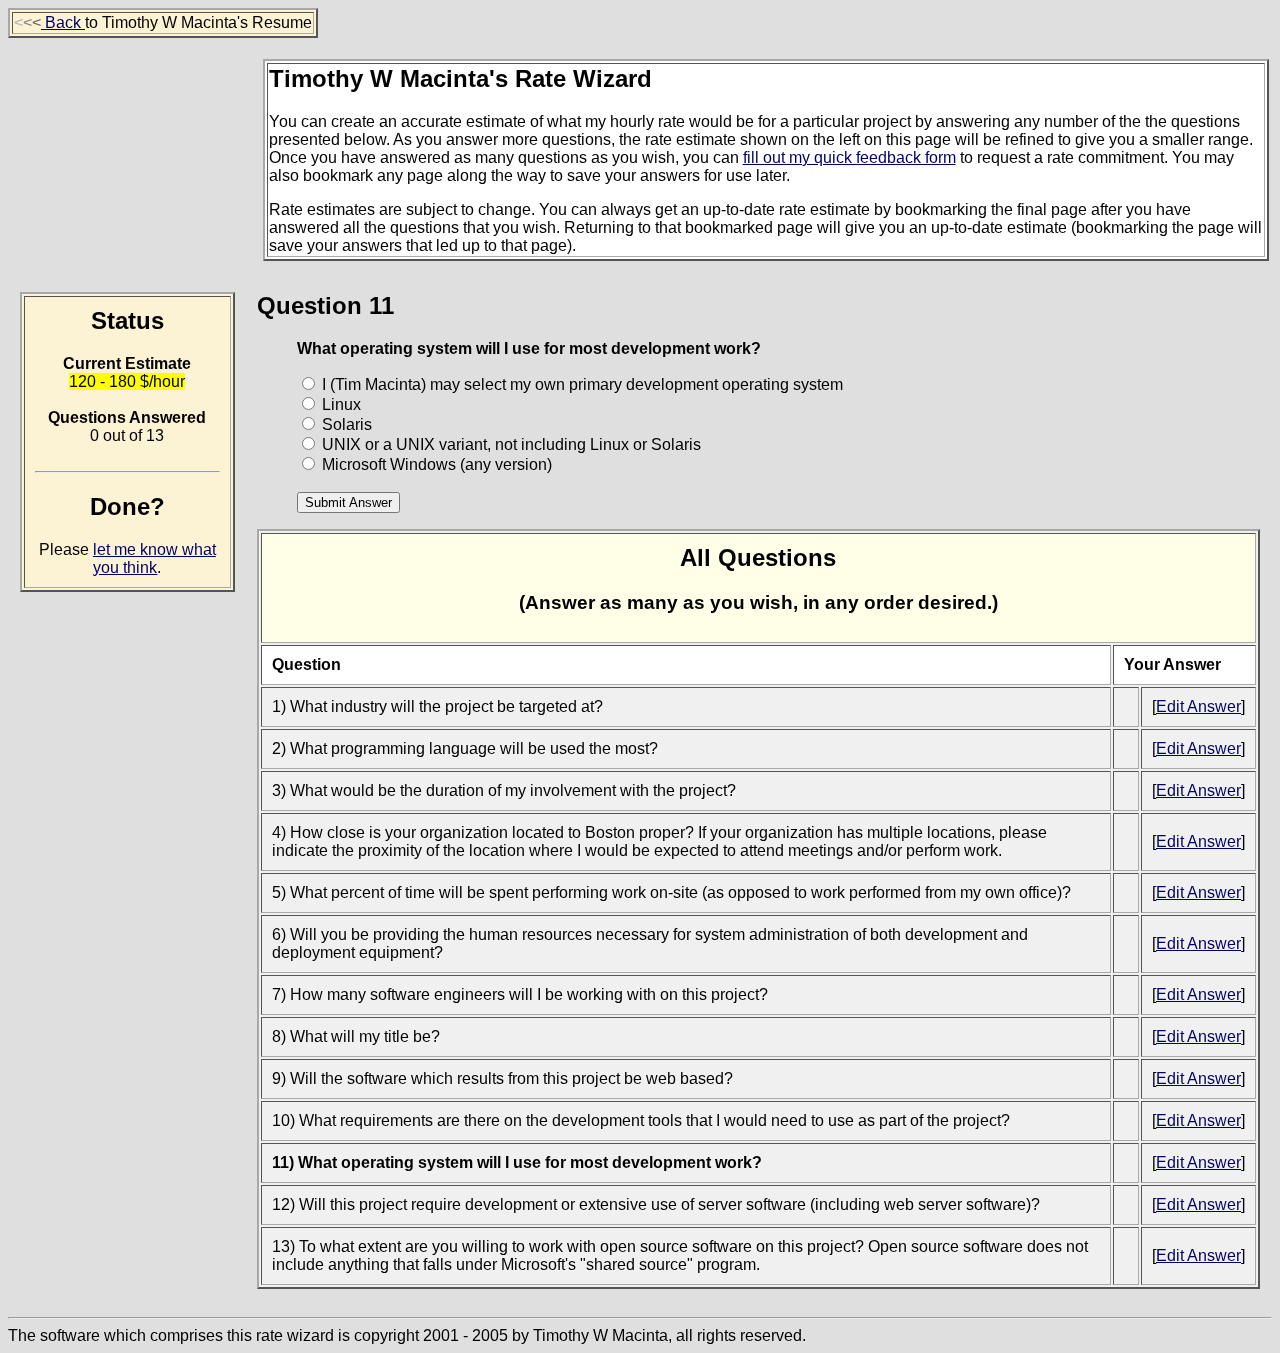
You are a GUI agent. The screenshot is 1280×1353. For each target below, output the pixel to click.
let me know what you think (154, 558)
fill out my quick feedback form (849, 157)
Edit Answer (1198, 706)
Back (63, 22)
